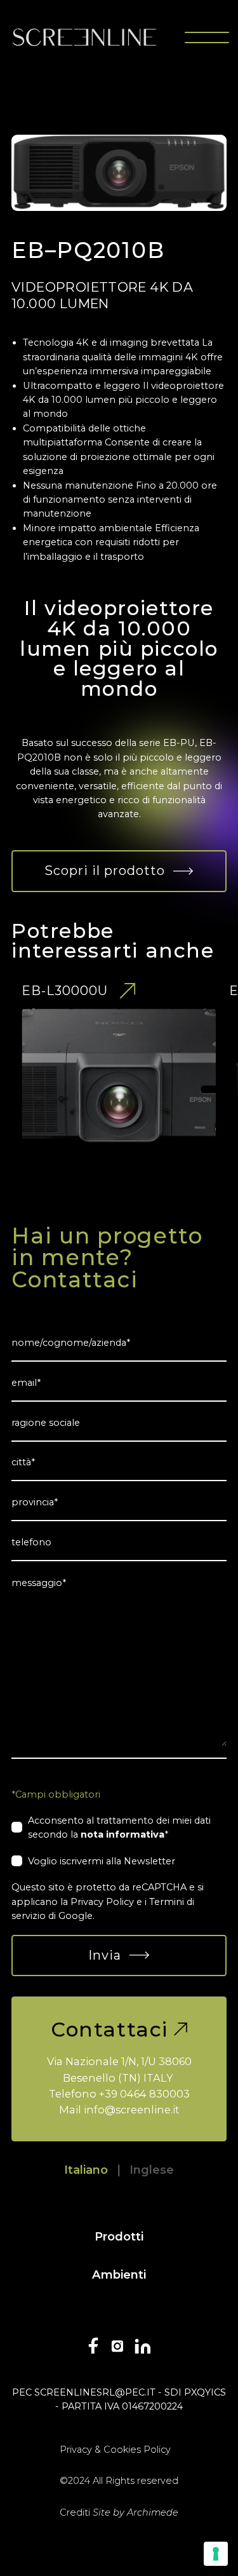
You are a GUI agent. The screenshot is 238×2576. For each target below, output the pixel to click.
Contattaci (109, 2030)
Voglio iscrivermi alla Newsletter (102, 1861)
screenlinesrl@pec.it (95, 2392)
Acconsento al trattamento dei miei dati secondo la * (119, 1827)
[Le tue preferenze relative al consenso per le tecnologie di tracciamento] (216, 2554)
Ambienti (119, 2274)
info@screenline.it (132, 2110)
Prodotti (119, 2236)
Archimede (153, 2512)
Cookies (122, 2450)
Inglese (152, 2170)
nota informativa (122, 1834)
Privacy (76, 2450)
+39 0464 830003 (144, 2094)
